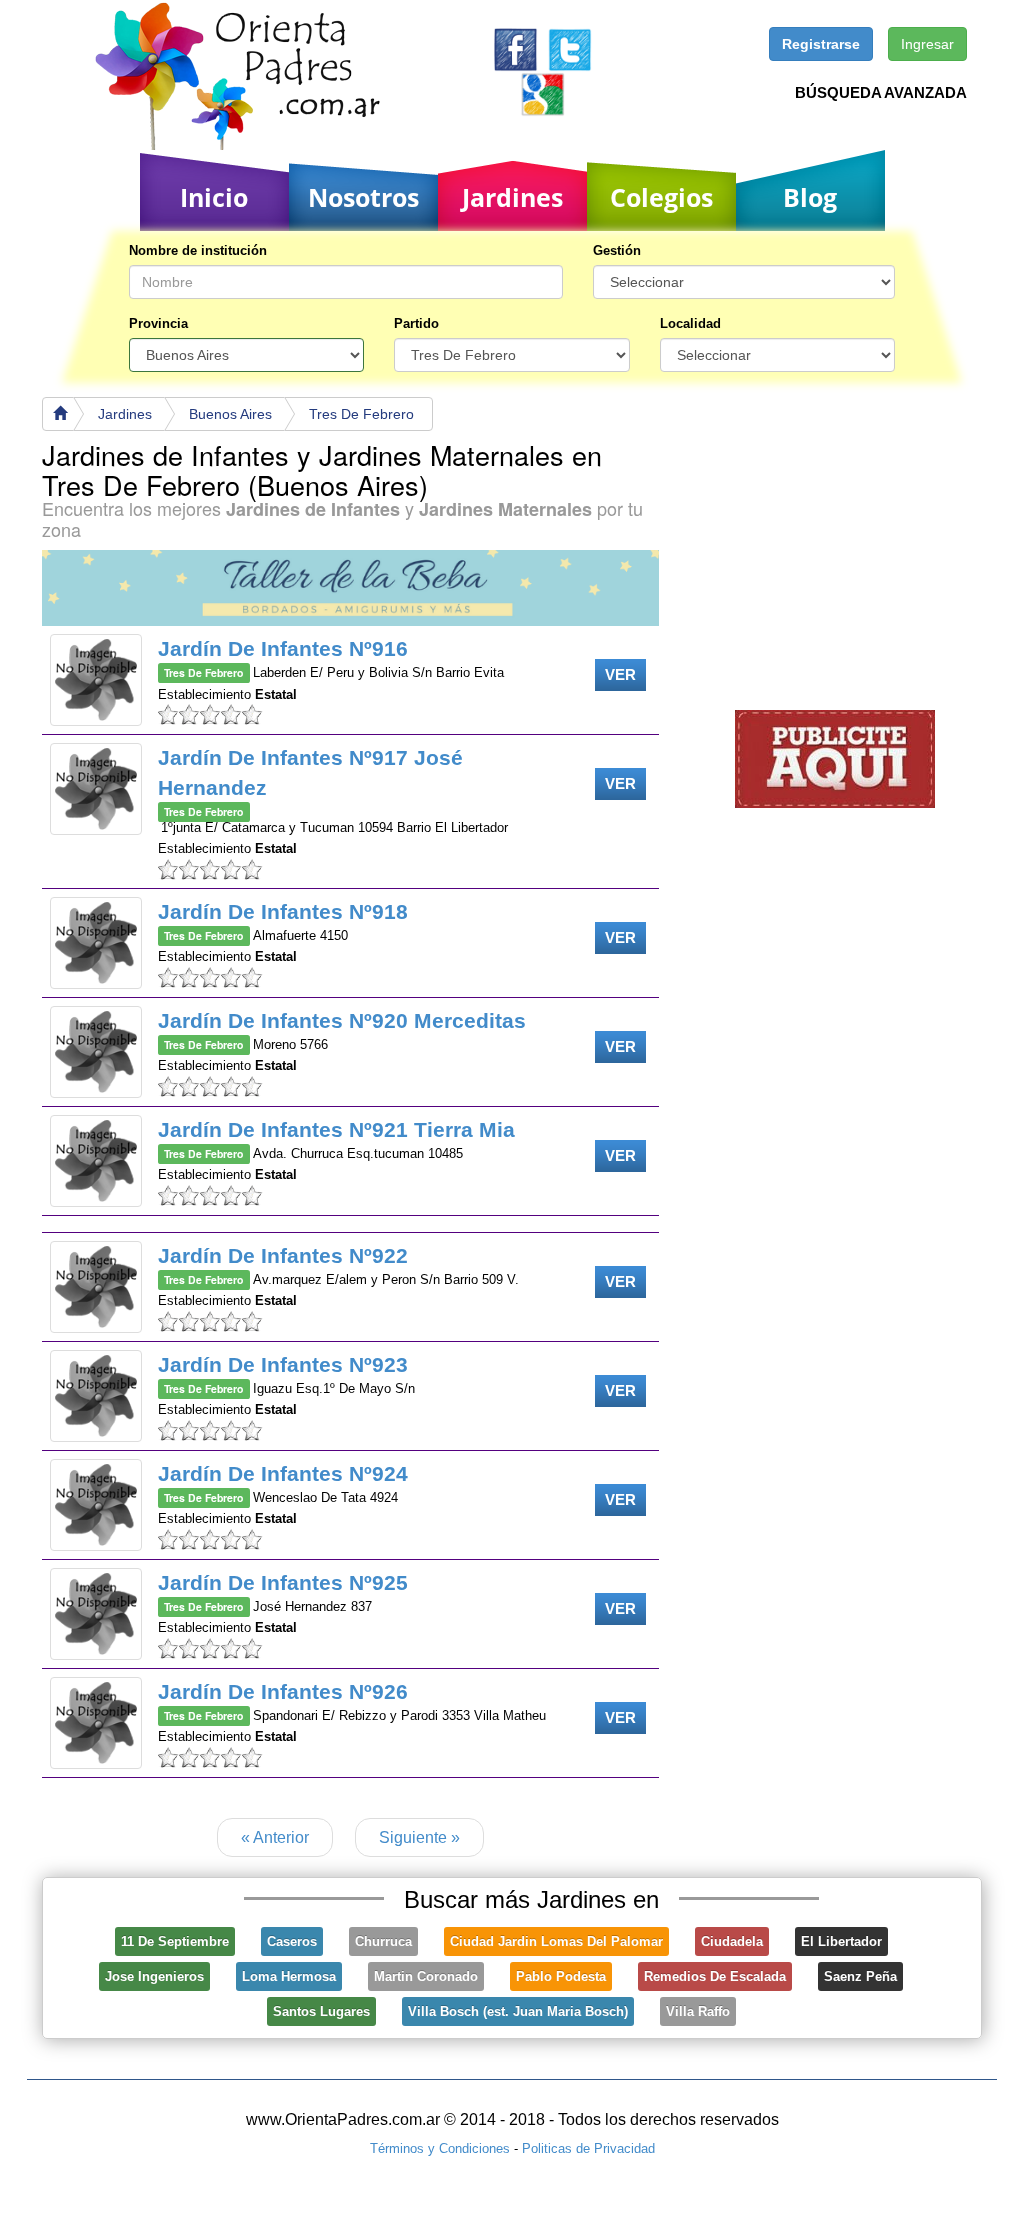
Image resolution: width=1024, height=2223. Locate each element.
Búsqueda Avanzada (881, 92)
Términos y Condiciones (440, 2148)
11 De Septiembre (175, 1941)
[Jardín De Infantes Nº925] (96, 1614)
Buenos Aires (230, 414)
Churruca (383, 1941)
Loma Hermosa (289, 1976)
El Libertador (841, 1941)
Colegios (661, 197)
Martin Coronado (426, 1976)
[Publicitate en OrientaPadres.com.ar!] (835, 757)
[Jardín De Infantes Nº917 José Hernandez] (96, 789)
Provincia (158, 323)
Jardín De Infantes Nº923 (283, 1364)
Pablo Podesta (561, 1976)
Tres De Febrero (361, 414)
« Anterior (275, 1837)
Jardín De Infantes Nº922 (283, 1255)
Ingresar (927, 44)
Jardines (512, 197)
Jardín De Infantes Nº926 (283, 1691)
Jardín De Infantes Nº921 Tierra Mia (336, 1129)
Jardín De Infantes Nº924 (283, 1473)
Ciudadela (732, 1941)
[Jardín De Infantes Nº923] (96, 1396)
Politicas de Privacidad (588, 2148)
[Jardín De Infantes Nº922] (96, 1287)
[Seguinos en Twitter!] (569, 48)
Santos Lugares (321, 2011)
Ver (620, 674)
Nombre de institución (198, 250)
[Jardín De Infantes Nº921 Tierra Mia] (96, 1161)
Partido (416, 323)
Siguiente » (419, 1837)
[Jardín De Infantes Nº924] (96, 1505)
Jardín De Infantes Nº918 (283, 911)
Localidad (690, 323)
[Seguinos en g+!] (542, 93)
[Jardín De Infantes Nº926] (96, 1723)
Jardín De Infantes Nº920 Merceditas (342, 1020)
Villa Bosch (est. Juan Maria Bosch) (518, 2011)
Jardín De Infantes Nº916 (283, 648)
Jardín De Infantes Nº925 (283, 1582)
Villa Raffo (698, 2011)
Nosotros (363, 197)
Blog (810, 197)
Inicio (214, 197)
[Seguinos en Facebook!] (515, 48)
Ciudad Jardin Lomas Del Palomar (556, 1941)
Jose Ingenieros (154, 1976)
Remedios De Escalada (715, 1976)
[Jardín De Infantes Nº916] (96, 680)
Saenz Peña (860, 1976)
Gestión (617, 250)
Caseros (292, 1941)
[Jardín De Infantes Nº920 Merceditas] (96, 1052)
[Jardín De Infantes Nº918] (96, 943)
